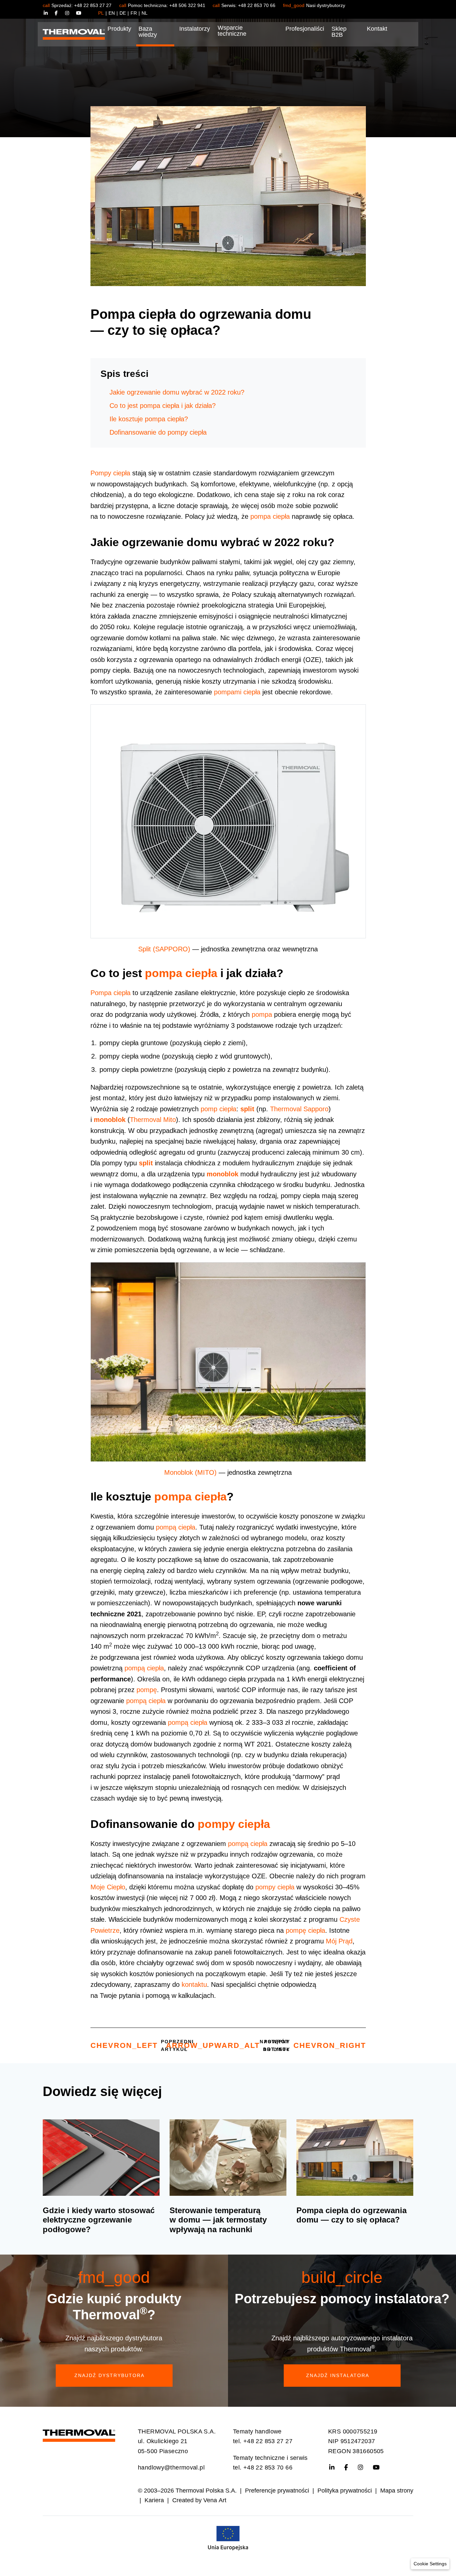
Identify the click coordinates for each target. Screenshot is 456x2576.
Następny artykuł (313, 2045)
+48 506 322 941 (187, 5)
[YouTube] (79, 13)
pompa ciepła (270, 516)
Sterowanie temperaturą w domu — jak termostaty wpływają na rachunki (218, 2220)
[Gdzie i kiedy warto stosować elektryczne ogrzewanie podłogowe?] (101, 2158)
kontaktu (194, 1984)
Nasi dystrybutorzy (326, 5)
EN (112, 13)
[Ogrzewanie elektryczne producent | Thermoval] (79, 2434)
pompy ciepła (234, 1824)
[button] (430, 2564)
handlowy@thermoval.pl (171, 2468)
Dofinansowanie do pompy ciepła (158, 432)
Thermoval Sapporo (299, 1109)
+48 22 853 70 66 (257, 5)
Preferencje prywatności (277, 2491)
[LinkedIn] (49, 13)
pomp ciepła (218, 1109)
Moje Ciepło (108, 1887)
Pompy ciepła (110, 473)
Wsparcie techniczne (232, 31)
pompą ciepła (176, 1527)
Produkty (119, 29)
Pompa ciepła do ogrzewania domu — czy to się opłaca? (352, 2215)
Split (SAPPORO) (164, 949)
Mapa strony (397, 2491)
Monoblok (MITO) (190, 1472)
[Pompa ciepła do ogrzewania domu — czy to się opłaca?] (355, 2158)
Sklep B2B (339, 32)
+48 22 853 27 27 (93, 5)
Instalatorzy (195, 29)
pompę (147, 1690)
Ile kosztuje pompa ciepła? (149, 419)
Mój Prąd (339, 1941)
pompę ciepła (305, 1930)
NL (145, 13)
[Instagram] (71, 13)
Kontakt (377, 29)
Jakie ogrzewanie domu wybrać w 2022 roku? (177, 392)
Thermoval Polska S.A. (206, 2491)
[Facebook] (60, 13)
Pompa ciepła (110, 993)
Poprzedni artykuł (142, 2045)
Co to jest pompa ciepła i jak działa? (163, 406)
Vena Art (215, 2500)
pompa (262, 1014)
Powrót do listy (228, 2045)
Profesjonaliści (305, 29)
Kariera (154, 2500)
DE (123, 13)
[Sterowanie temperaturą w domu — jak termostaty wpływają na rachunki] (228, 2158)
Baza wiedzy (148, 32)
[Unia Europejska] (228, 2537)
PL (101, 13)
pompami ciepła (237, 692)
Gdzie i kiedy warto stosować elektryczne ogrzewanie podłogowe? (99, 2220)
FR (134, 13)
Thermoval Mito (153, 1120)
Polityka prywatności (345, 2491)
